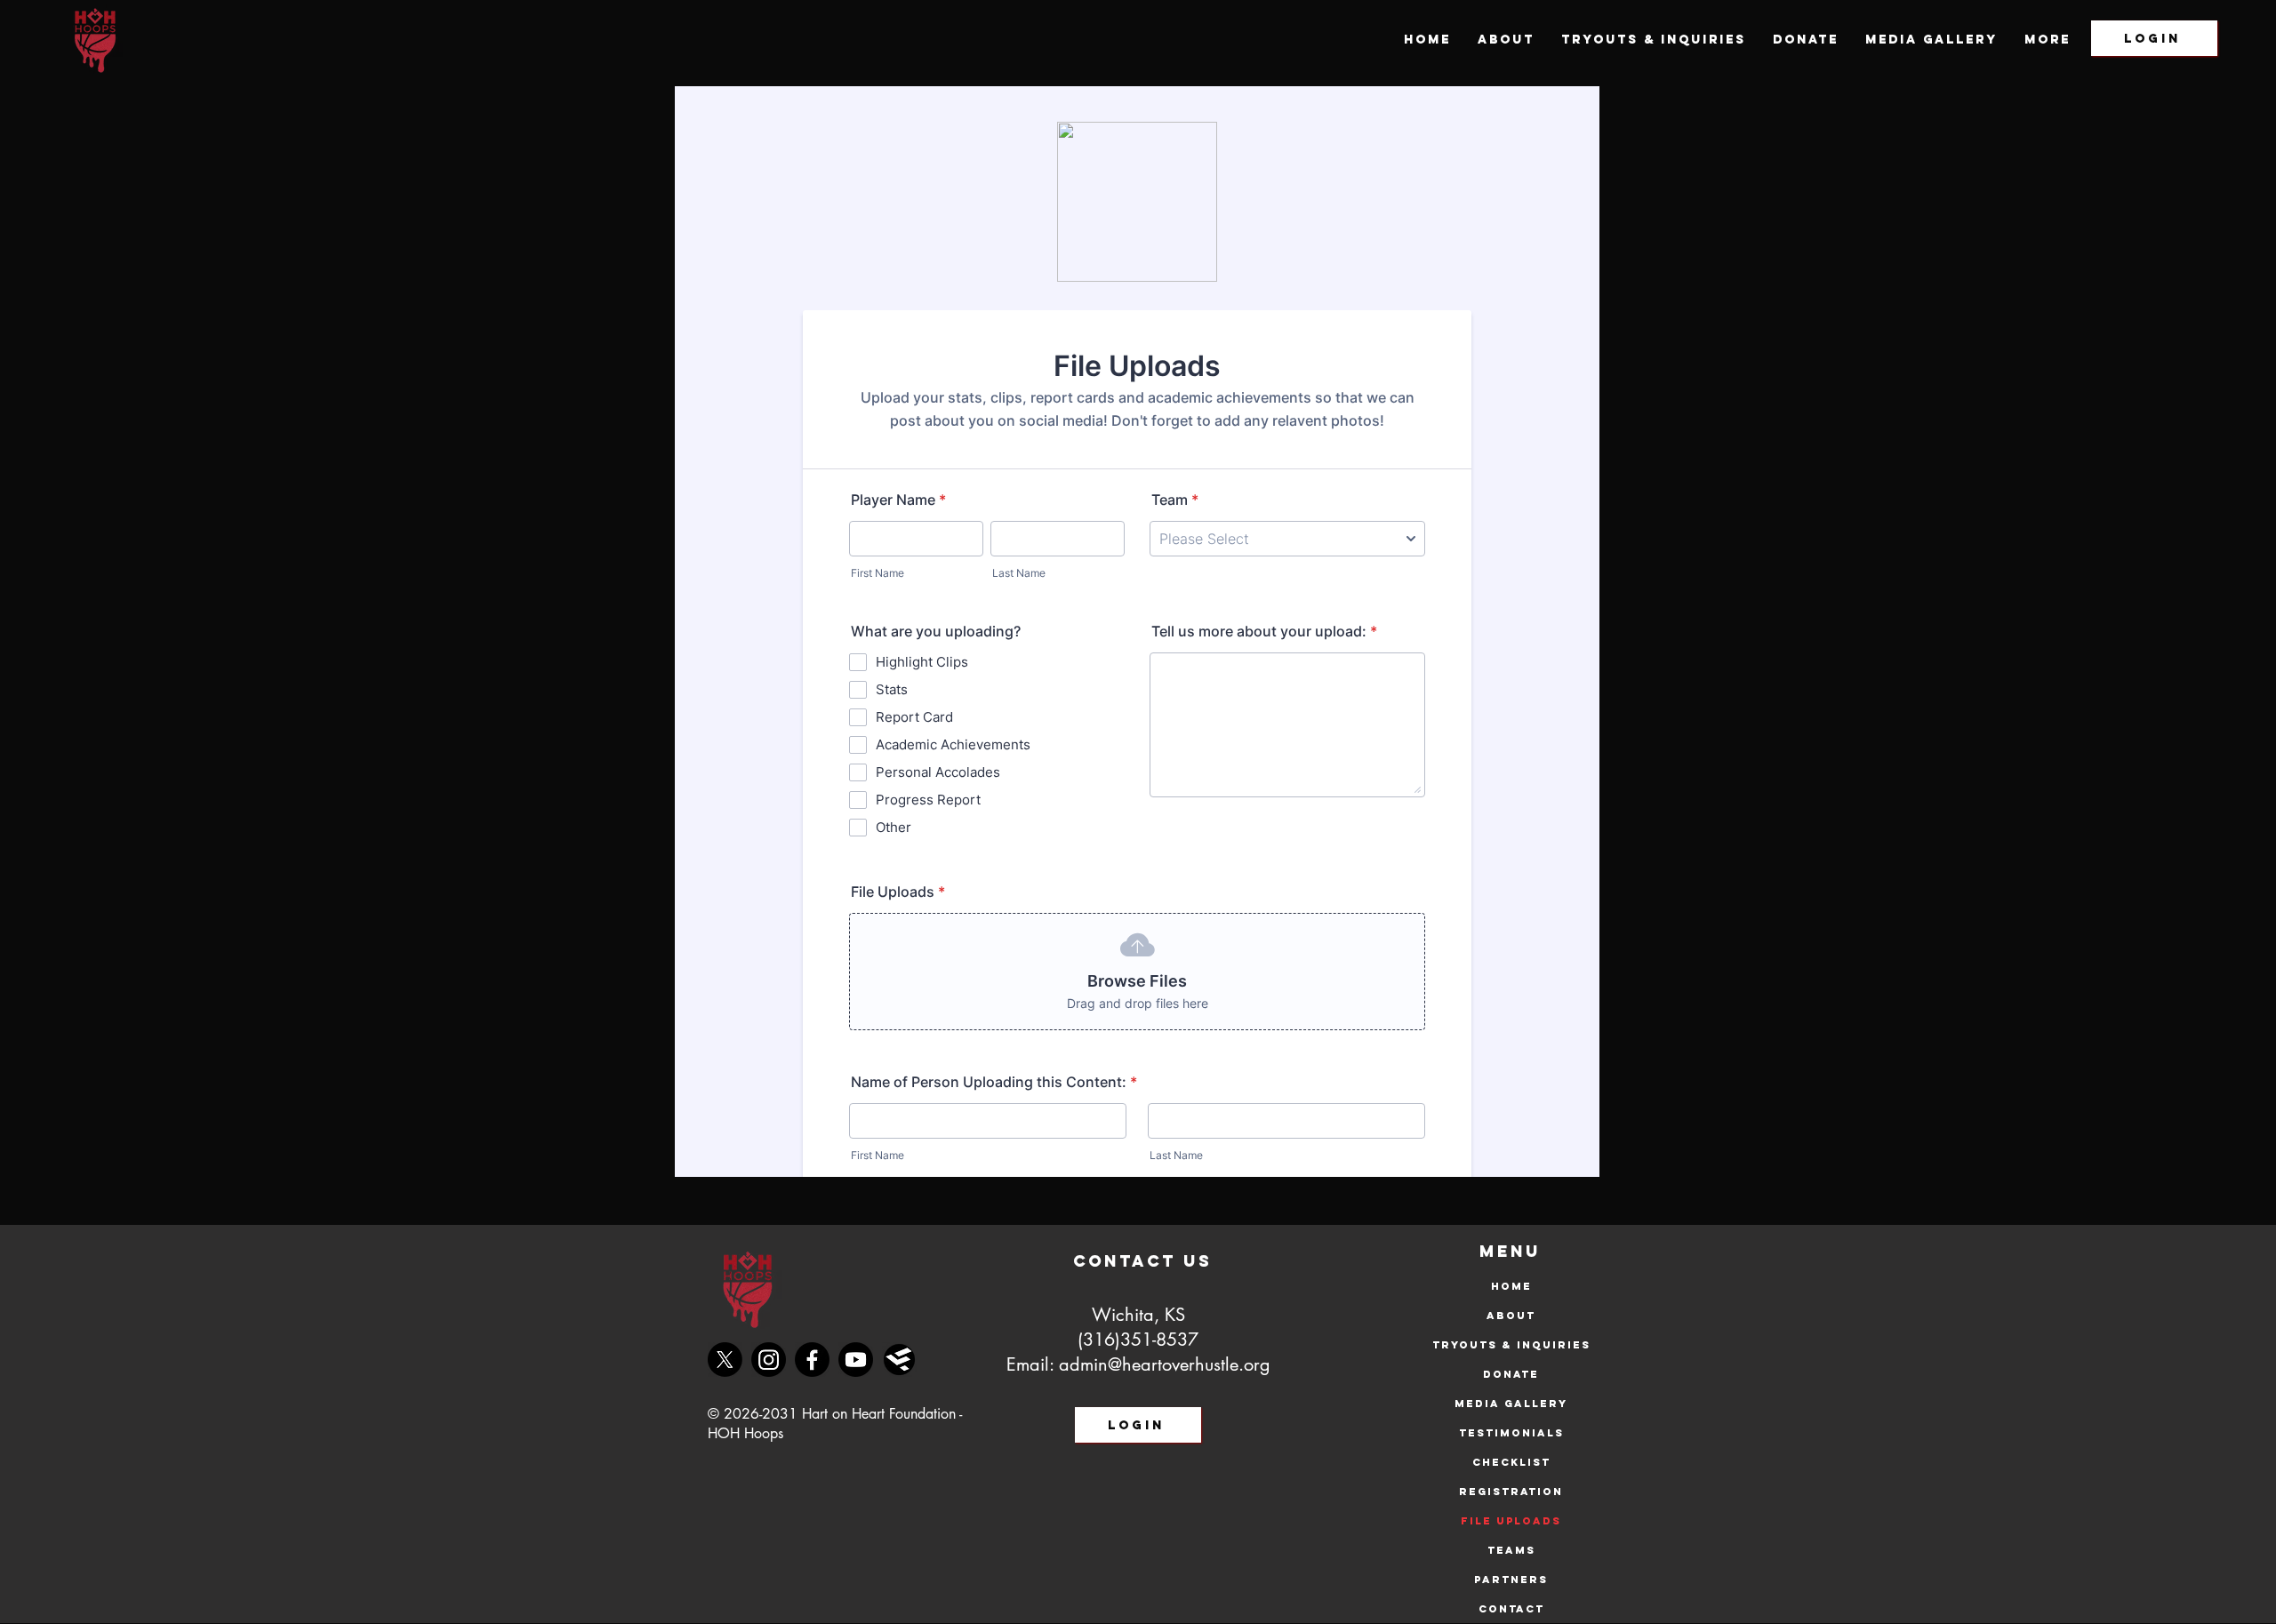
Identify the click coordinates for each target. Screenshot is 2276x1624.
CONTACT (1511, 1609)
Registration (1511, 1492)
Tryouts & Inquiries (1511, 1345)
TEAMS (1511, 1550)
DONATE (1511, 1374)
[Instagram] (769, 1360)
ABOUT (1511, 1316)
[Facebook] (812, 1360)
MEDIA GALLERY (1511, 1404)
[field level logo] (899, 1360)
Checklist (1511, 1462)
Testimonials (1511, 1433)
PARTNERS (1511, 1580)
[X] (725, 1360)
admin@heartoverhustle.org (1165, 1364)
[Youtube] (856, 1360)
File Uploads (1511, 1521)
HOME (1511, 1286)
